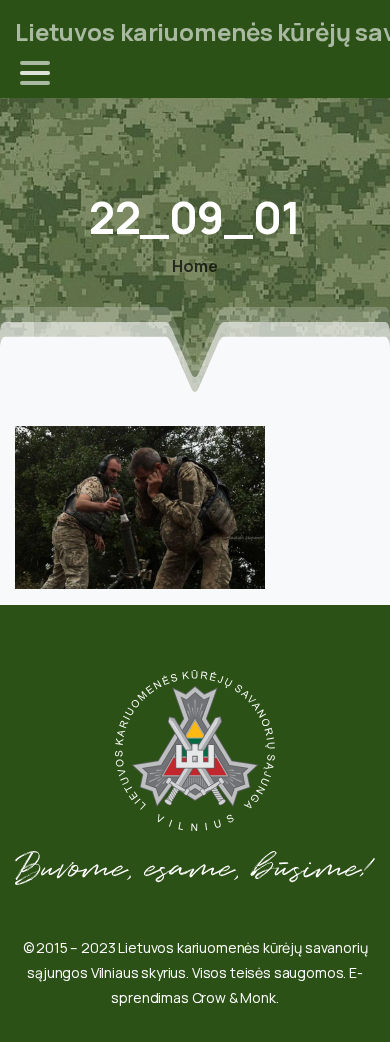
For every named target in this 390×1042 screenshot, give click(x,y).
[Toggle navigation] (35, 73)
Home (194, 266)
